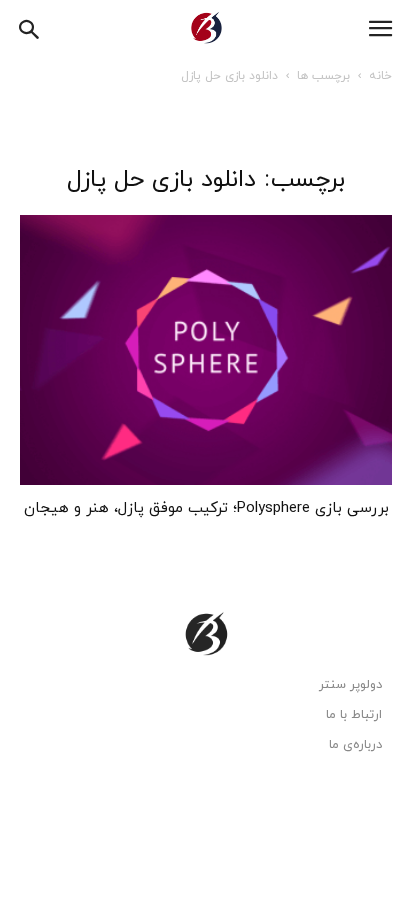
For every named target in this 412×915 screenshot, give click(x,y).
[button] (30, 27)
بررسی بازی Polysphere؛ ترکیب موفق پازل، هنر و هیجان (206, 508)
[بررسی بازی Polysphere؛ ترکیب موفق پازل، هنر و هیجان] (206, 350)
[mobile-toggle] (380, 29)
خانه (380, 76)
